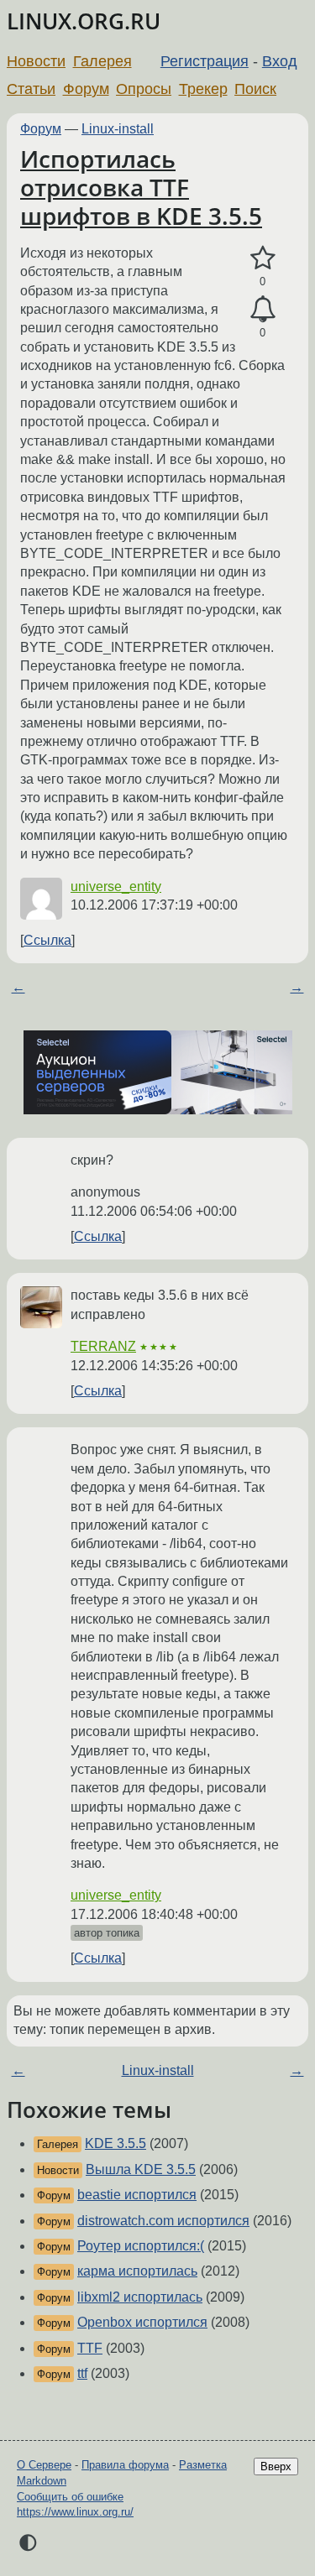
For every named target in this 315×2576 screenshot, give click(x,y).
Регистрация (205, 61)
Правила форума (125, 2465)
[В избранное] (262, 258)
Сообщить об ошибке (70, 2497)
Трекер (203, 89)
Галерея (102, 61)
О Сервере (44, 2465)
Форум (86, 89)
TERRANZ (103, 1346)
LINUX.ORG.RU (84, 21)
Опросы (144, 89)
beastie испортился (137, 2195)
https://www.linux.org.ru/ (75, 2512)
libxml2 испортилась (140, 2297)
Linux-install (118, 129)
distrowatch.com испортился (163, 2221)
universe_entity (116, 886)
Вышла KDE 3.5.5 (141, 2169)
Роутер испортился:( (141, 2246)
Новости (36, 61)
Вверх (276, 2466)
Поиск (255, 89)
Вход (280, 61)
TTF (90, 2348)
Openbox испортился (142, 2322)
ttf (82, 2373)
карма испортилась (137, 2271)
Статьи (31, 89)
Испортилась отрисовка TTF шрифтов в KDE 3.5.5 (141, 187)
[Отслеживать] (262, 310)
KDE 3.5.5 (115, 2143)
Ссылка (47, 940)
